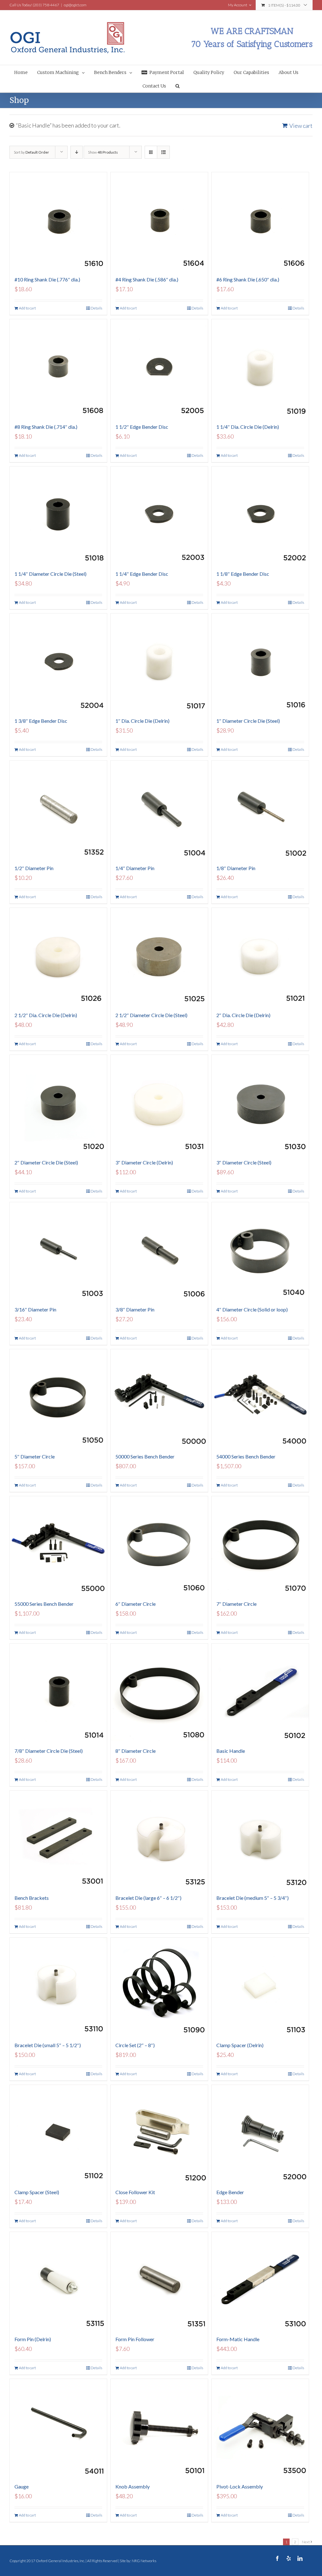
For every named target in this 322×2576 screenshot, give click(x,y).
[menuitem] (26, 72)
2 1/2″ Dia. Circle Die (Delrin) (46, 1015)
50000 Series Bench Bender (145, 1456)
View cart (301, 126)
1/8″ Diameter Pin (236, 868)
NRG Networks (144, 2561)
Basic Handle (231, 1751)
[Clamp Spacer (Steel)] (58, 2134)
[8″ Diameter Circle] (159, 1692)
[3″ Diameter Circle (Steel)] (260, 1104)
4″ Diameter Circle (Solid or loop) (252, 1309)
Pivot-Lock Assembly (240, 2486)
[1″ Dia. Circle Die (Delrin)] (159, 662)
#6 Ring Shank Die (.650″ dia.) (248, 279)
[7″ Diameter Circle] (260, 1545)
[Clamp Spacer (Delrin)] (260, 1986)
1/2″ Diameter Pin (34, 868)
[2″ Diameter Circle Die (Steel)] (58, 1104)
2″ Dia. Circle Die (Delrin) (243, 1015)
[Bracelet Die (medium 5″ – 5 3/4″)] (260, 1839)
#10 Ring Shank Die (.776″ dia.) (47, 279)
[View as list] (163, 152)
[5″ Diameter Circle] (58, 1398)
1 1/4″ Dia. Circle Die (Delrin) (248, 427)
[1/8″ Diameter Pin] (260, 809)
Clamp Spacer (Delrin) (240, 2045)
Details (96, 308)
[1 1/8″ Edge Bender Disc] (260, 515)
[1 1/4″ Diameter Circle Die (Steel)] (58, 515)
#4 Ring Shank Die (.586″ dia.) (147, 279)
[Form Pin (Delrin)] (58, 2281)
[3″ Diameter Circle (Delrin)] (159, 1104)
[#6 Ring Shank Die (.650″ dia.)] (260, 221)
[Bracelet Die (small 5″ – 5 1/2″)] (58, 1986)
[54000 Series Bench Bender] (260, 1398)
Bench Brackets (32, 1898)
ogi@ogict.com (75, 5)
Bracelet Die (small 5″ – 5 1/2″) (48, 2045)
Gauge (22, 2486)
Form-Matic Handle (238, 2339)
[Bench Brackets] (58, 1839)
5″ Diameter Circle (35, 1456)
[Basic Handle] (260, 1692)
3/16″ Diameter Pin (35, 1309)
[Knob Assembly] (159, 2428)
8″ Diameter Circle (136, 1751)
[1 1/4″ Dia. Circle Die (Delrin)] (260, 368)
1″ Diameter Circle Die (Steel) (248, 721)
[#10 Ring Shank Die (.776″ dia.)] (58, 221)
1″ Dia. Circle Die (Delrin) (142, 721)
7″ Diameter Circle (236, 1604)
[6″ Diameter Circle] (159, 1545)
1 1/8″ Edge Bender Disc (243, 574)
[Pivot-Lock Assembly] (260, 2428)
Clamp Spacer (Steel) (37, 2192)
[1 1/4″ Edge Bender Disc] (159, 515)
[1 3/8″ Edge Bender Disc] (58, 662)
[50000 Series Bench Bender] (159, 1398)
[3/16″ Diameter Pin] (58, 1251)
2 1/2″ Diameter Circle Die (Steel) (151, 1015)
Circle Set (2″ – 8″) (135, 2045)
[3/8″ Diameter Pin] (159, 1251)
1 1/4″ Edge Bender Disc (142, 574)
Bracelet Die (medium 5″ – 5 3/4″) (253, 1898)
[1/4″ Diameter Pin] (159, 809)
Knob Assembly (133, 2486)
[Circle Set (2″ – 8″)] (159, 1986)
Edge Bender (230, 2192)
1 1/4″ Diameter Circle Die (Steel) (50, 574)
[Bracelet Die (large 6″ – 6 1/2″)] (159, 1839)
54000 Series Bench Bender (246, 1456)
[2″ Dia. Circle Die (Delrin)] (260, 957)
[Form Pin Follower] (159, 2281)
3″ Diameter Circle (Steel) (244, 1162)
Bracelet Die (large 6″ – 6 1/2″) (148, 1898)
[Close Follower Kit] (159, 2134)
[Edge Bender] (260, 2134)
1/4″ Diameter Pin (135, 868)
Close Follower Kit (135, 2192)
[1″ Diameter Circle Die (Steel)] (260, 662)
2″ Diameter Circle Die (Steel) (46, 1162)
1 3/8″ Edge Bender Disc (41, 721)
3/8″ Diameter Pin (135, 1309)
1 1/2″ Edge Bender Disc (142, 427)
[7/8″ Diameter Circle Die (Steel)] (58, 1692)
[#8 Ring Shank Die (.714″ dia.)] (58, 368)
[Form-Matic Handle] (260, 2281)
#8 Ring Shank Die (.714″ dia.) (46, 427)
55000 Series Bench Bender (44, 1604)
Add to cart (27, 308)
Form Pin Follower (135, 2339)
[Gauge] (58, 2428)
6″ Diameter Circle (136, 1604)
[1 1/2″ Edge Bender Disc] (159, 368)
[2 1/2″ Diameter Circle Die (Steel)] (159, 957)
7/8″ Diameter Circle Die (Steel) (49, 1751)
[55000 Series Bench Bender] (58, 1545)
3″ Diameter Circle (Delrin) (144, 1162)
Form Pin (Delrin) (33, 2339)
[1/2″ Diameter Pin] (58, 809)
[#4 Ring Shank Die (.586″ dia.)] (159, 221)
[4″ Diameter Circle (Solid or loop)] (260, 1251)
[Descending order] (77, 152)
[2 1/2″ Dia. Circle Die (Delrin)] (58, 957)
